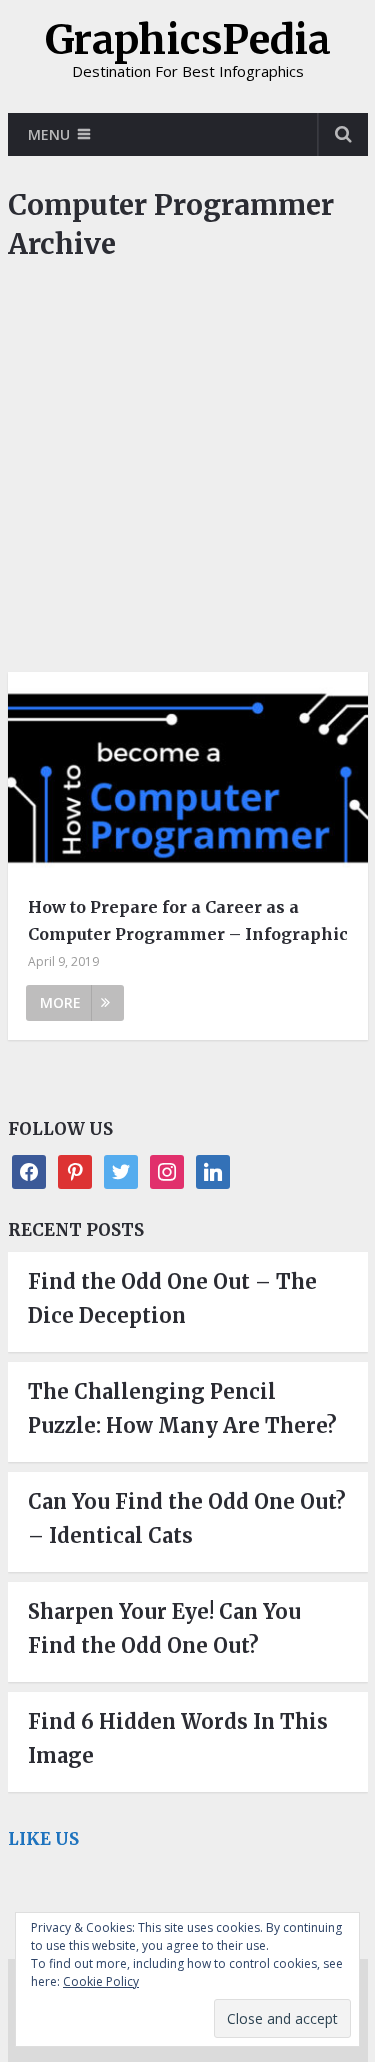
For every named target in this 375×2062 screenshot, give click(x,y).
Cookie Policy (101, 1981)
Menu (49, 134)
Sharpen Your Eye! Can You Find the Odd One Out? (164, 1628)
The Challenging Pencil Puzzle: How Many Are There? (182, 1408)
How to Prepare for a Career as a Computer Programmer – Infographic (188, 920)
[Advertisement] (187, 476)
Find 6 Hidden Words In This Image (178, 1738)
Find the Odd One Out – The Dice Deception (172, 1298)
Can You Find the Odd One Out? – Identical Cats (187, 1518)
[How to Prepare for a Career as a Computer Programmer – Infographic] (188, 776)
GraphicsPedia (188, 40)
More (60, 1002)
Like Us (43, 1839)
